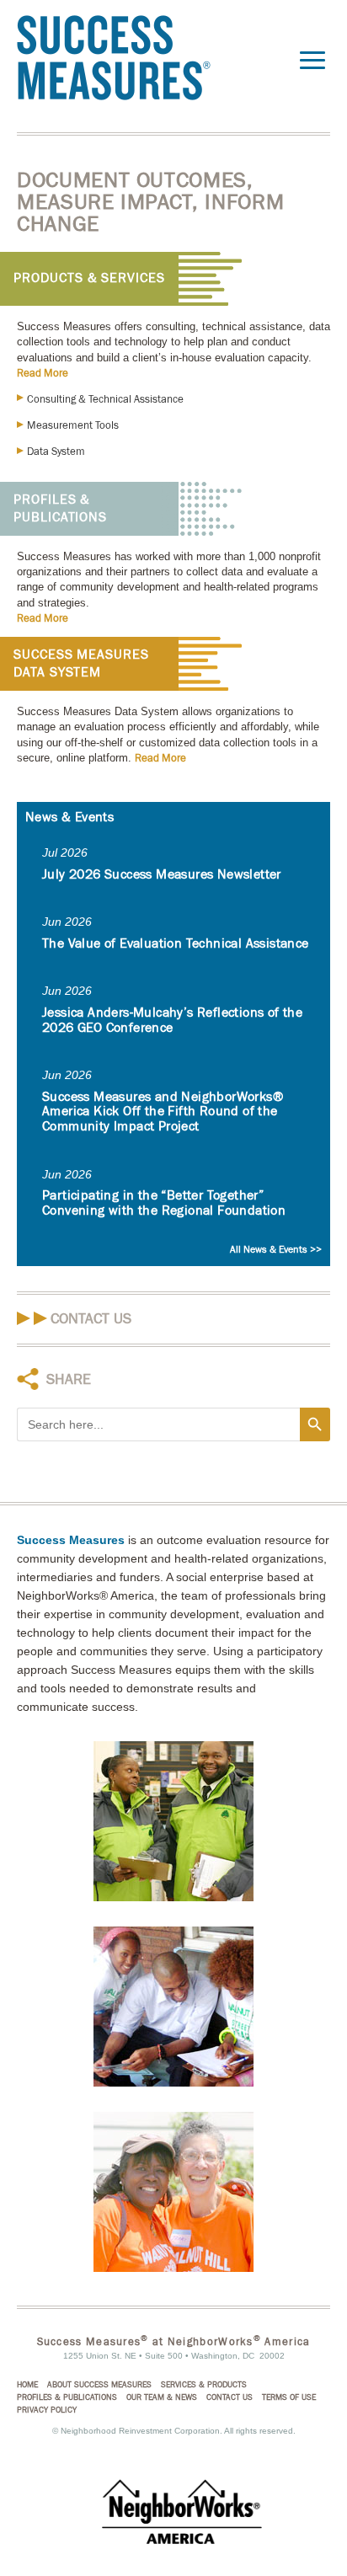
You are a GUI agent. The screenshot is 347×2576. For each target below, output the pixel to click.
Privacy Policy (47, 2410)
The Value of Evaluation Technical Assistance (176, 943)
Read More (43, 373)
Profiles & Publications (60, 508)
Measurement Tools (73, 425)
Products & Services (89, 278)
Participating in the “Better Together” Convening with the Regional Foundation (164, 1203)
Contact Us (91, 1319)
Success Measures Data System (81, 663)
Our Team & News (162, 2397)
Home (27, 2385)
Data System (56, 452)
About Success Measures (99, 2385)
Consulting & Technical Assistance (105, 399)
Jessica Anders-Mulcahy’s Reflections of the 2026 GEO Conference (172, 1020)
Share (69, 1379)
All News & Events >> (276, 1249)
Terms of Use (289, 2397)
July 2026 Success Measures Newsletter (162, 874)
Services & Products (204, 2385)
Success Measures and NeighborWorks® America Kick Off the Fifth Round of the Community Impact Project (163, 1112)
